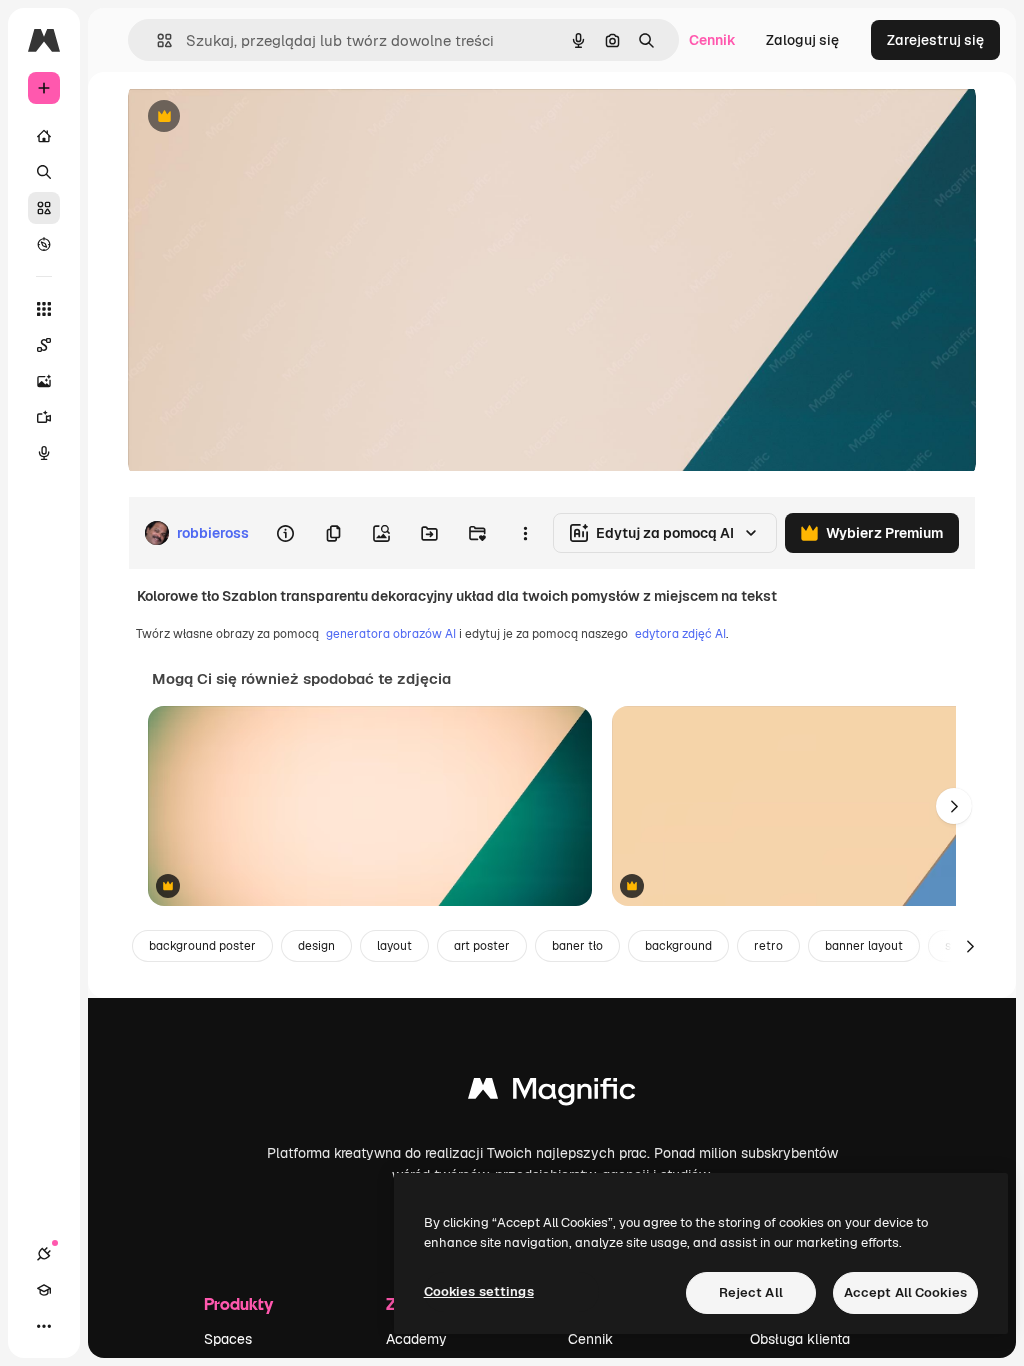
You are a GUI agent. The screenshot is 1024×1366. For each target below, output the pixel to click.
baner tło (577, 946)
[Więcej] (44, 1326)
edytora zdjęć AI (680, 634)
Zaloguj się (802, 40)
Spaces (228, 1339)
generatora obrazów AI (391, 634)
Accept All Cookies (905, 1292)
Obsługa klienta (800, 1339)
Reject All (751, 1292)
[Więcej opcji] (525, 533)
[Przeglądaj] (44, 244)
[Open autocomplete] (156, 40)
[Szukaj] (44, 172)
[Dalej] (954, 806)
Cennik (712, 40)
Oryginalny (266, 117)
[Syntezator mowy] (44, 453)
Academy (416, 1339)
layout (394, 946)
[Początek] (44, 136)
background (678, 946)
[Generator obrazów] (44, 381)
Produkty (238, 1303)
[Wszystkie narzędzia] (44, 309)
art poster (482, 946)
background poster (202, 946)
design (316, 946)
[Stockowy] (44, 208)
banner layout (864, 946)
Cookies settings (479, 1291)
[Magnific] (552, 1093)
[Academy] (44, 1290)
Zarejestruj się (935, 40)
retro (768, 946)
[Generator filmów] (44, 417)
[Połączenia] (44, 1254)
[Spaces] (44, 345)
